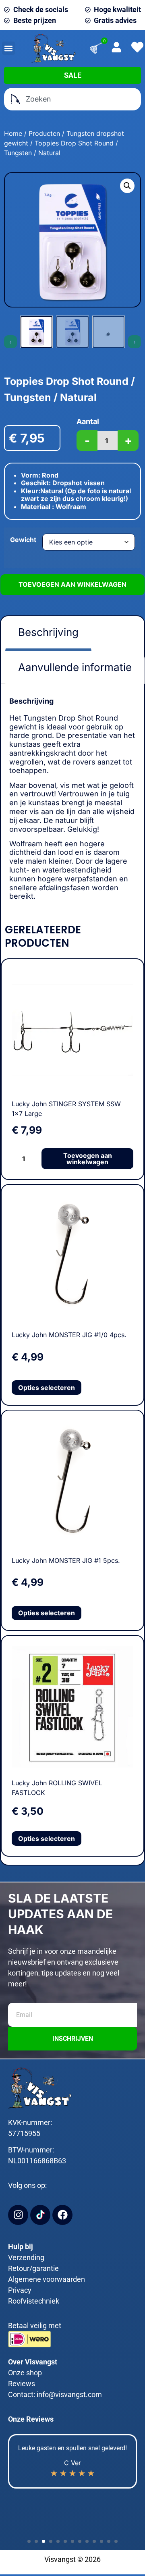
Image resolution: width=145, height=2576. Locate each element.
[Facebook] (62, 2215)
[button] (9, 48)
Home (13, 133)
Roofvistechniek (34, 2301)
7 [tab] (71, 2540)
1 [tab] (28, 2540)
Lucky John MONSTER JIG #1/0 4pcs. (69, 1335)
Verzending (26, 2257)
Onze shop (25, 2373)
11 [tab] (100, 2540)
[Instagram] (18, 2215)
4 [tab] (50, 2540)
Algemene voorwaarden (47, 2279)
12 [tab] (108, 2540)
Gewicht (23, 540)
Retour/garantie (33, 2268)
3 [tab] (42, 2540)
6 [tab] (64, 2540)
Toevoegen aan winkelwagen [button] (88, 1159)
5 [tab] (57, 2540)
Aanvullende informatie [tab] (75, 667)
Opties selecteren (47, 1388)
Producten (44, 133)
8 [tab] (79, 2540)
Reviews (22, 2384)
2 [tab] (35, 2540)
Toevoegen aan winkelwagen (72, 584)
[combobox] (72, 99)
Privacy (20, 2290)
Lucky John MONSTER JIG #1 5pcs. (66, 1560)
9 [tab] (86, 2540)
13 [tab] (115, 2540)
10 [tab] (93, 2540)
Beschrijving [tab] (48, 632)
